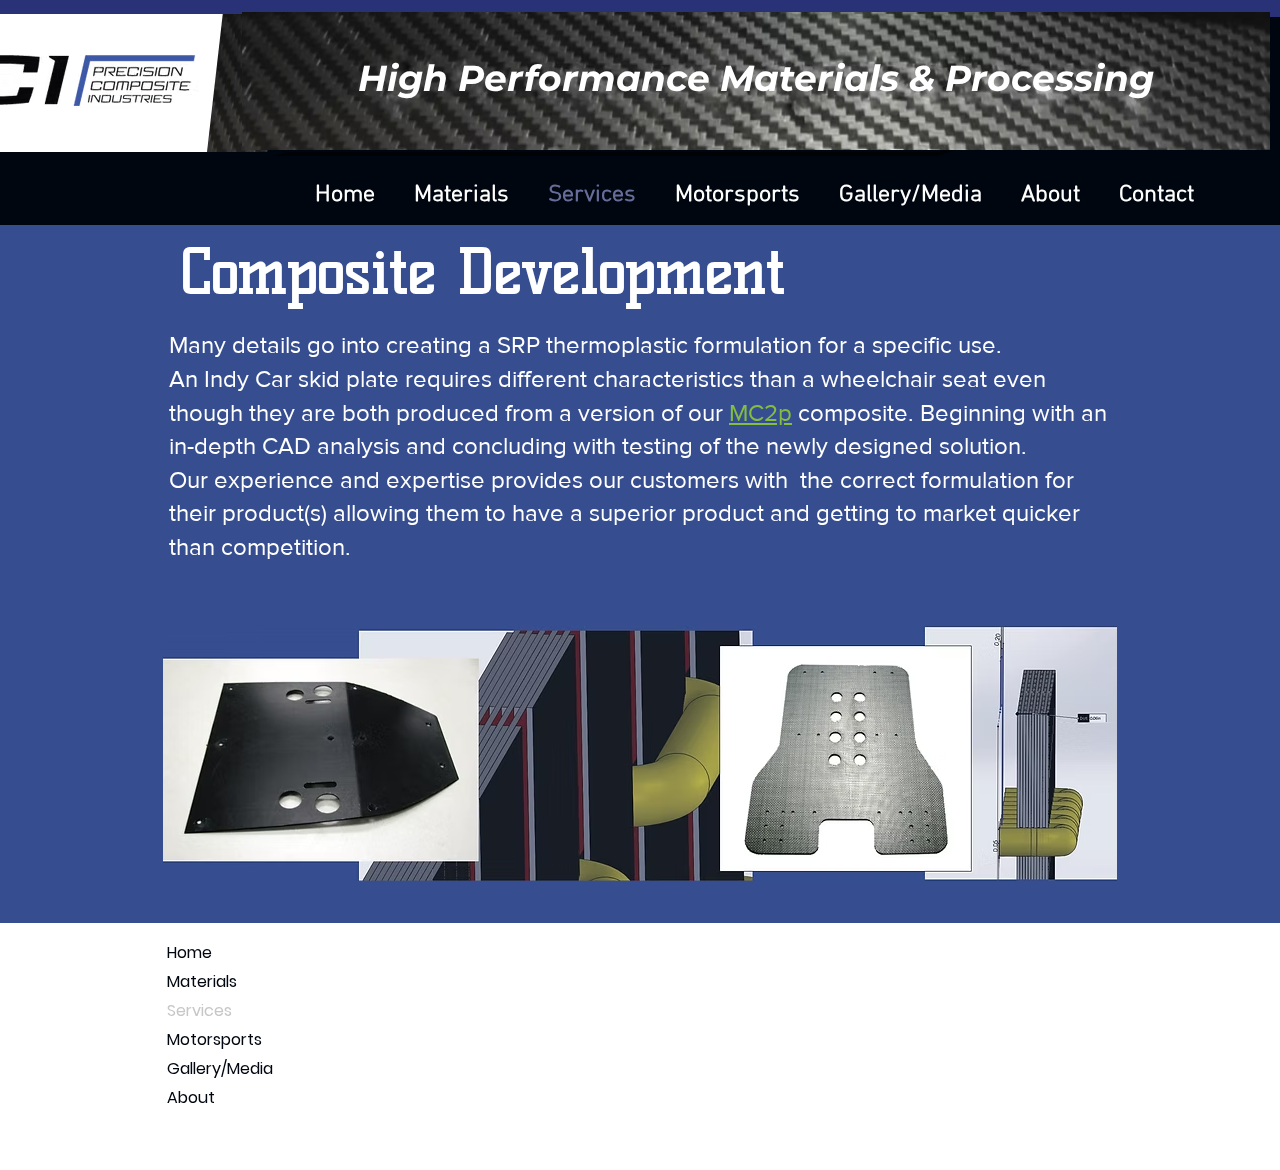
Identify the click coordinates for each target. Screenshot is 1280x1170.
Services (199, 1010)
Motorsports (214, 1039)
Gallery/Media (220, 1068)
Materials (202, 981)
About (191, 1097)
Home (189, 952)
